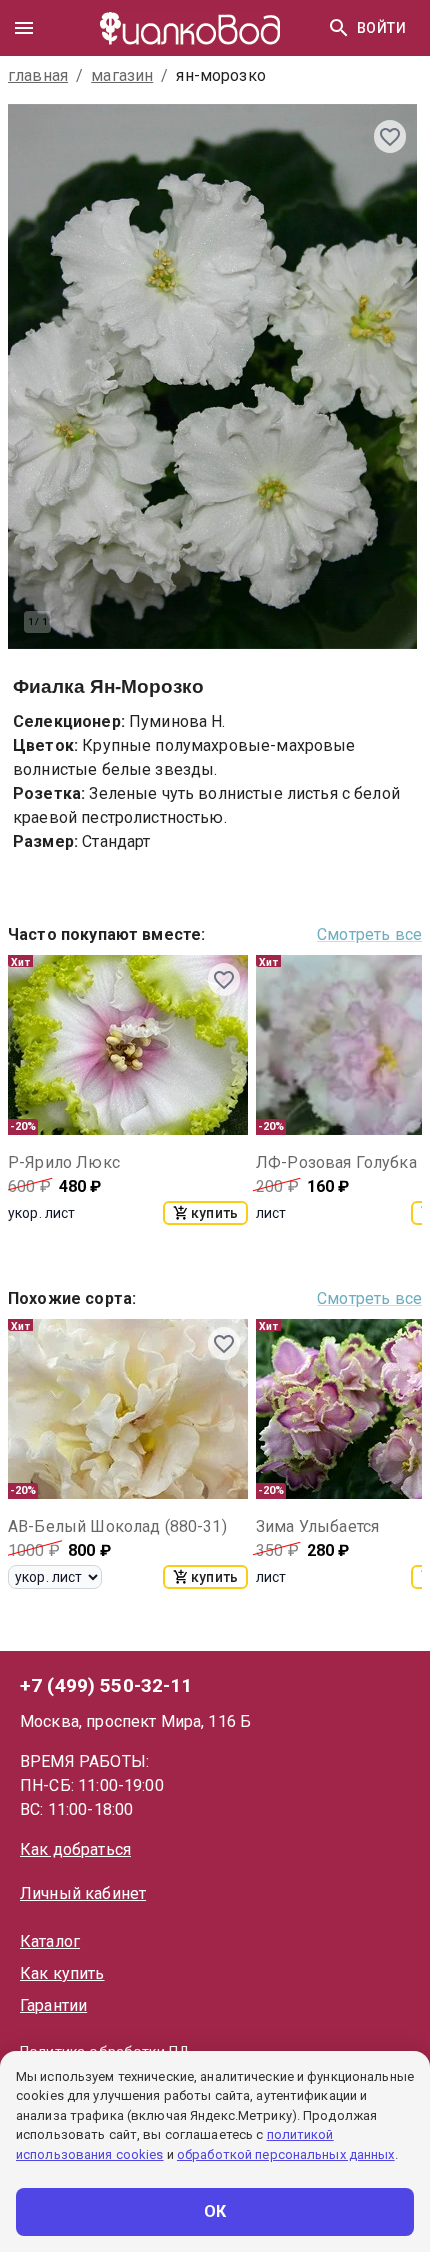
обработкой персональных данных (286, 2154)
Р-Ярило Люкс (64, 1162)
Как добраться (75, 1849)
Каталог (50, 1941)
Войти (381, 28)
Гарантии (53, 2005)
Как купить (62, 1973)
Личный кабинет (83, 1893)
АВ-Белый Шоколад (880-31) (117, 1526)
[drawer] (24, 28)
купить (214, 1213)
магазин (122, 75)
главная (38, 75)
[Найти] (339, 28)
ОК (215, 2211)
